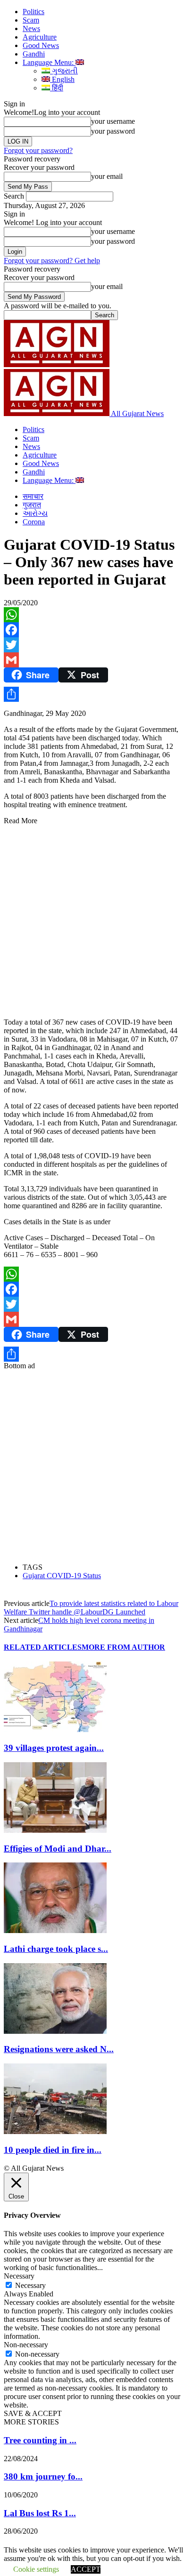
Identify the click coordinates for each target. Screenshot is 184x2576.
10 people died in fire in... (53, 2150)
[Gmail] (92, 660)
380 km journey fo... (43, 2476)
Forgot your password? (38, 150)
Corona (34, 522)
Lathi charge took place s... (56, 1949)
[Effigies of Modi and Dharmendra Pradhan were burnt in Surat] (55, 1830)
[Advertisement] (92, 917)
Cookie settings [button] (36, 2569)
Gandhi (34, 54)
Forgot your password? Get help (52, 261)
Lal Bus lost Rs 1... (40, 2513)
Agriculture (40, 37)
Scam (31, 20)
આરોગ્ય (35, 513)
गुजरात (32, 505)
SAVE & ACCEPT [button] (33, 2413)
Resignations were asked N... (59, 2049)
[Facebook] (92, 630)
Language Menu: (49, 62)
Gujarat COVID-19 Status (62, 1576)
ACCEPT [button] (86, 2569)
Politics (33, 12)
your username (113, 121)
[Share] (92, 694)
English (62, 79)
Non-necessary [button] (26, 2345)
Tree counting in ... (40, 2440)
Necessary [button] (19, 2276)
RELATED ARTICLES (43, 1647)
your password (113, 131)
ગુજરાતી (64, 71)
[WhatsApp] (92, 615)
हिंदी (57, 88)
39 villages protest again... (54, 1748)
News (31, 28)
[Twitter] (92, 645)
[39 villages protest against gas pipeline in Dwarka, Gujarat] (55, 1729)
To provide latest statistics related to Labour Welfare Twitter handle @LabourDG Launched (91, 1608)
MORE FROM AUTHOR (123, 1647)
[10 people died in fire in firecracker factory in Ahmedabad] (55, 2131)
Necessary (30, 2285)
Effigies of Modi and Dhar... (58, 1849)
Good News (41, 45)
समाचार (33, 496)
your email (107, 176)
